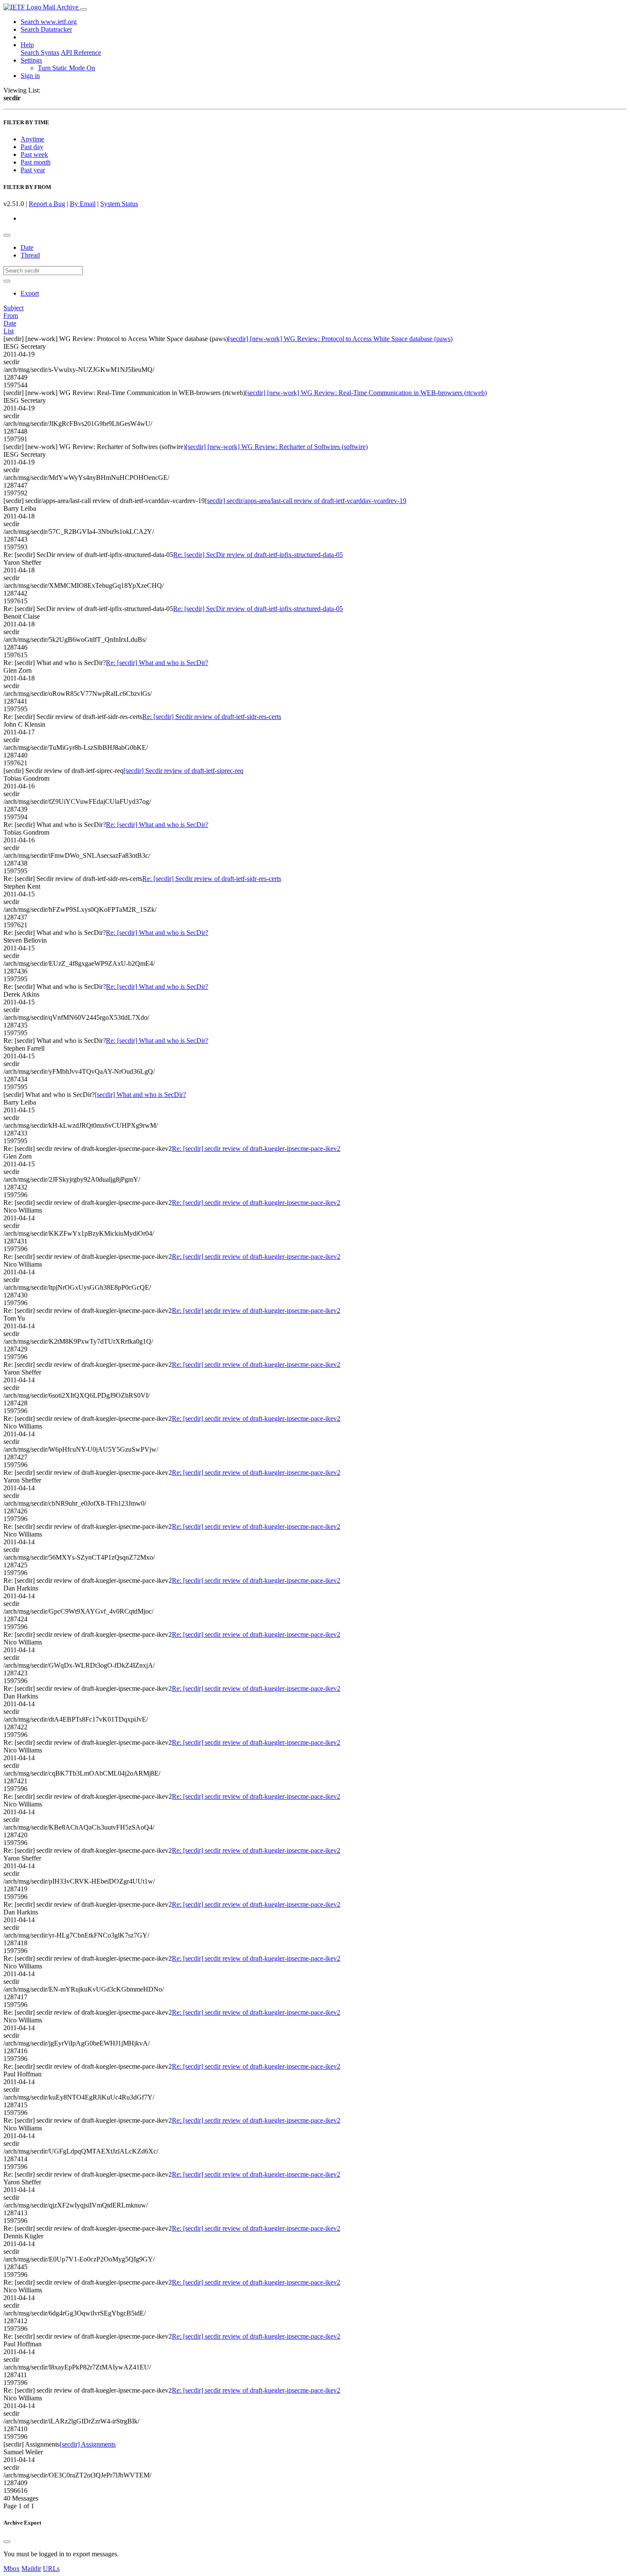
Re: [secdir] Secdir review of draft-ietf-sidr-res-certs (212, 717)
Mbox (12, 2569)
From (11, 316)
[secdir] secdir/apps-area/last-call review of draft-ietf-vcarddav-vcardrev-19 (306, 501)
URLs (51, 2569)
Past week (34, 154)
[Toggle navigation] (84, 9)
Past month (36, 162)
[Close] (7, 2542)
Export (30, 293)
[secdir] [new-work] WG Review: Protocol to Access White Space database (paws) (340, 339)
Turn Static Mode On (66, 68)
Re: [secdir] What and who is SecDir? (157, 663)
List (9, 331)
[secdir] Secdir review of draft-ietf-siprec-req (183, 771)
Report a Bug (47, 204)
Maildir (31, 2569)
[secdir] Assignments (88, 2444)
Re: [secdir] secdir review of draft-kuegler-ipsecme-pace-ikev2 (256, 1149)
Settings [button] (31, 60)
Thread (30, 255)
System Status (119, 204)
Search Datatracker (46, 29)
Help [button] (27, 45)
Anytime (32, 139)
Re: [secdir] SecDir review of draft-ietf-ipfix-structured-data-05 (258, 555)
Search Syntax (40, 52)
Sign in (30, 76)
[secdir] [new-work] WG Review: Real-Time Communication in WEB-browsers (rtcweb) (366, 393)
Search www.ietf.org (49, 22)
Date (27, 247)
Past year (33, 170)
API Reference (81, 52)
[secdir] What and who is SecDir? (140, 1095)
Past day (32, 147)
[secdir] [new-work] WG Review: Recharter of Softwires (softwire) (277, 447)
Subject (13, 308)
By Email (83, 204)
